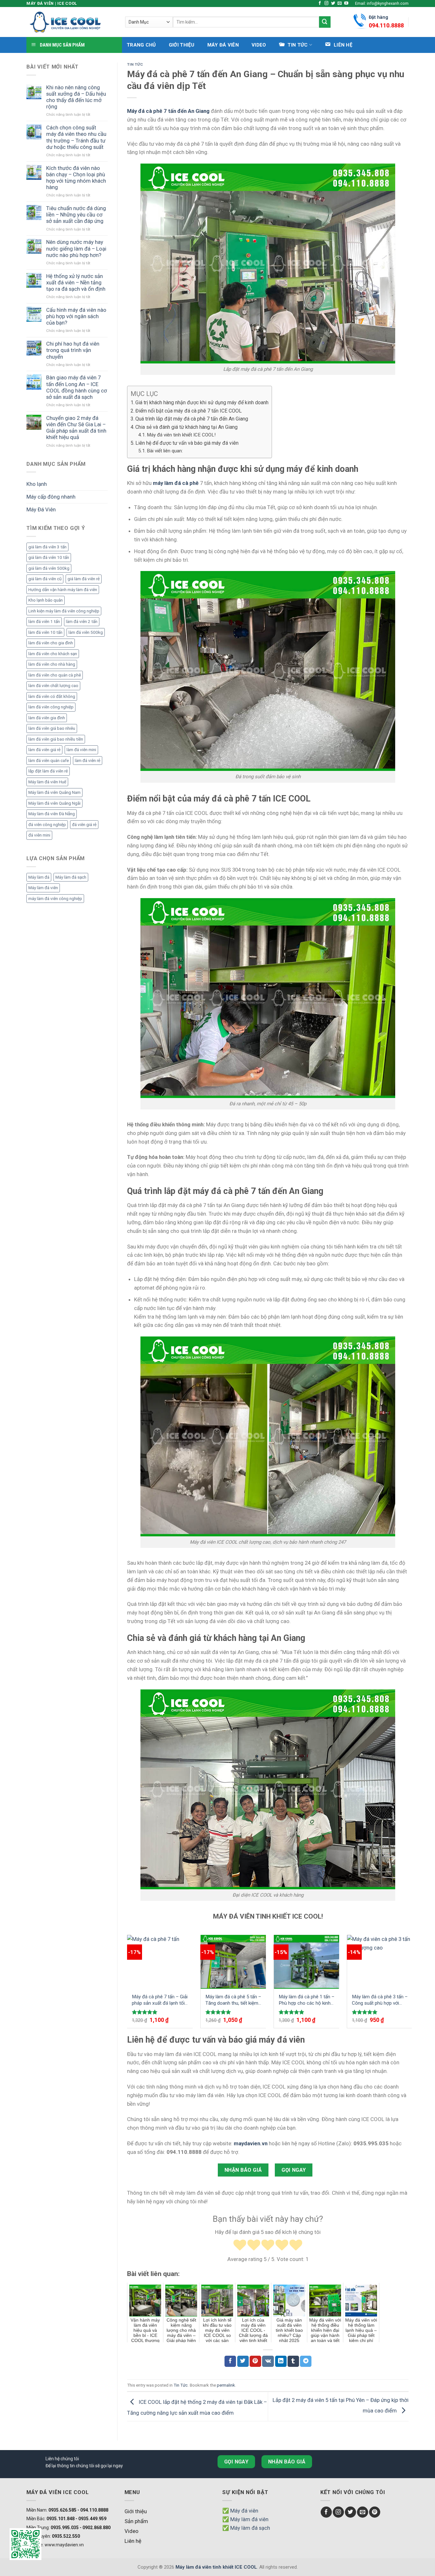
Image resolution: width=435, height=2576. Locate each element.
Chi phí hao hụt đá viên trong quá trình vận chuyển (73, 350)
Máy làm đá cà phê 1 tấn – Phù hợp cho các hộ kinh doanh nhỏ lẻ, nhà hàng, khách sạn (307, 2000)
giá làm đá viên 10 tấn (49, 557)
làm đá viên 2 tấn (82, 622)
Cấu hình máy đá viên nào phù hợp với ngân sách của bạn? (76, 316)
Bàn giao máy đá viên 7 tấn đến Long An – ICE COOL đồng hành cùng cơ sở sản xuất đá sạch (77, 387)
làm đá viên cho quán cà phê (55, 675)
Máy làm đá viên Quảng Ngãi (54, 803)
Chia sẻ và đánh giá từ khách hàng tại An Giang (186, 427)
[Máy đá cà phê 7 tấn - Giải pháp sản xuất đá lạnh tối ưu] (160, 1962)
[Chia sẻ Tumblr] (293, 2361)
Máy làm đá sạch (71, 877)
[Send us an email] (340, 4)
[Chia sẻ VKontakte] (268, 2361)
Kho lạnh (37, 484)
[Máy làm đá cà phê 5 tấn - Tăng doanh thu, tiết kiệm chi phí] (233, 1962)
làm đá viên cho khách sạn (53, 654)
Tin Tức (135, 64)
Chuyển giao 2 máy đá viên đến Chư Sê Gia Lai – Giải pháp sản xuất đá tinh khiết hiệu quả (76, 428)
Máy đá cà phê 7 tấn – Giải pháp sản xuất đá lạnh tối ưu (160, 2000)
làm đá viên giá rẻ (44, 750)
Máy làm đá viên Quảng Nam (54, 792)
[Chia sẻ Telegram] (306, 2361)
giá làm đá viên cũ (45, 579)
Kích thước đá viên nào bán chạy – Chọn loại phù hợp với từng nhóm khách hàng (76, 178)
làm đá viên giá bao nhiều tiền (56, 739)
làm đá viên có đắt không (52, 696)
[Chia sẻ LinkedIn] (281, 2361)
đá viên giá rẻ (84, 825)
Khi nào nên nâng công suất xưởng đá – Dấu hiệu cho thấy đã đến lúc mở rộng (76, 97)
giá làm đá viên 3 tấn (47, 547)
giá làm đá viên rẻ (84, 579)
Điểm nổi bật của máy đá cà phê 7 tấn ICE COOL (189, 411)
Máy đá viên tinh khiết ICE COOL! (181, 435)
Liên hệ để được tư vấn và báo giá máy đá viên (187, 443)
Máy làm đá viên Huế (47, 782)
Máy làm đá (39, 877)
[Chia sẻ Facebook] (230, 2361)
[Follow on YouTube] (346, 4)
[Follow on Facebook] (320, 4)
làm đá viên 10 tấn (45, 632)
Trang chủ (141, 45)
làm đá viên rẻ (88, 761)
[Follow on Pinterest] (375, 2512)
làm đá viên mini (81, 750)
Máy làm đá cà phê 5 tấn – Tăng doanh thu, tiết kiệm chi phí (233, 2000)
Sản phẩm (136, 2521)
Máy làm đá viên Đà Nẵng (52, 814)
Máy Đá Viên (223, 45)
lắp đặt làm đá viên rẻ (48, 771)
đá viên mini (39, 835)
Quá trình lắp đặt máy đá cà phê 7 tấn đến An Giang (192, 419)
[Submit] (325, 22)
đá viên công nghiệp (47, 825)
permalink (226, 2385)
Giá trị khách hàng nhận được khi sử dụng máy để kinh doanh (202, 402)
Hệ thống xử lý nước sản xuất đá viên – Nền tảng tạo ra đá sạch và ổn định (76, 282)
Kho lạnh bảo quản (46, 600)
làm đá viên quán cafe (49, 761)
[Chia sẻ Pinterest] (255, 2361)
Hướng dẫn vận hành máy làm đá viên (63, 590)
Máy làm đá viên (43, 888)
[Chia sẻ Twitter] (243, 2361)
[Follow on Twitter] (333, 4)
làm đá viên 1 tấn (44, 622)
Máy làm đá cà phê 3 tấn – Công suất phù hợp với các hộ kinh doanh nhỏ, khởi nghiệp (380, 2000)
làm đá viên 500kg (86, 632)
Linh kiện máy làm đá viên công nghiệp (64, 611)
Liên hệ (133, 2541)
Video (259, 45)
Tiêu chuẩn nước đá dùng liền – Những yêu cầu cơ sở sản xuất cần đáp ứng (76, 215)
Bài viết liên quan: (165, 451)
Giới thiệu (182, 45)
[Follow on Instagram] (327, 4)
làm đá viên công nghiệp (51, 707)
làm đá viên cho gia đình (51, 643)
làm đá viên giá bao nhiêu (52, 728)
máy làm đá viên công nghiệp (55, 899)
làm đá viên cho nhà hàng (52, 664)
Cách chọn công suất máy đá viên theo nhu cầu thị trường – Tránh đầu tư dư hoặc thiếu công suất (76, 137)
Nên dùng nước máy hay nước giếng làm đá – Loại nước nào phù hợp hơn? (76, 248)
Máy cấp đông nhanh (51, 497)
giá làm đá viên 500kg (49, 568)
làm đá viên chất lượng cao (53, 686)
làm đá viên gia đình (47, 718)
